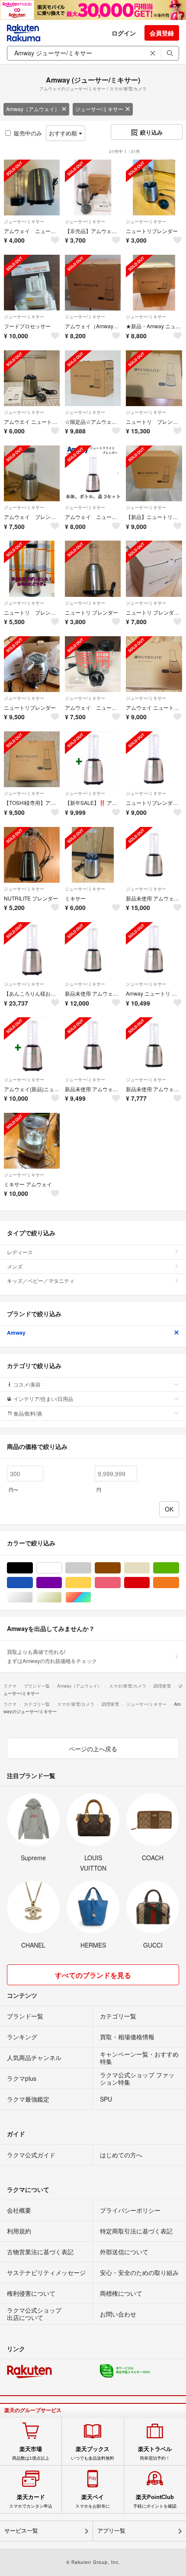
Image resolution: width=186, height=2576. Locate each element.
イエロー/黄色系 (91, 1583)
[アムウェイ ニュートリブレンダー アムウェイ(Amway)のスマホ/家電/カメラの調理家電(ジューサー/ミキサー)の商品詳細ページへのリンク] (154, 664)
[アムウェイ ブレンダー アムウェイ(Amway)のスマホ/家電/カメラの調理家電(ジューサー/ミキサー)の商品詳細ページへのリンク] (32, 473)
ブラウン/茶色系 (120, 1568)
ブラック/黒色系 (33, 1568)
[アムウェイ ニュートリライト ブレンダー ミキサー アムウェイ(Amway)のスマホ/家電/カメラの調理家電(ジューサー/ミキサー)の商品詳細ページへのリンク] (32, 187)
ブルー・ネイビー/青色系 (33, 1583)
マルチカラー (91, 1597)
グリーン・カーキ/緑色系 (179, 1568)
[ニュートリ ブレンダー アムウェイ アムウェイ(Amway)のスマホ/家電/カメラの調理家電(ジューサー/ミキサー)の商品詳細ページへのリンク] (154, 569)
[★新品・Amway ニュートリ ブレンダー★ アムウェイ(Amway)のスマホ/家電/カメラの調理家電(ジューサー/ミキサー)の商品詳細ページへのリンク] (154, 283)
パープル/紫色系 (62, 1583)
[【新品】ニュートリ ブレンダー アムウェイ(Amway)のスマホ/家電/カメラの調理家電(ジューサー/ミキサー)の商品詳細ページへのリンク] (154, 473)
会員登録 (162, 33)
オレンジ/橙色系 (179, 1583)
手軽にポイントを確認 (155, 2501)
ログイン (124, 33)
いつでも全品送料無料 (93, 2453)
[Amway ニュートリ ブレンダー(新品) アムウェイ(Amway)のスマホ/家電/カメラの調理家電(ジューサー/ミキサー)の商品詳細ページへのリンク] (154, 950)
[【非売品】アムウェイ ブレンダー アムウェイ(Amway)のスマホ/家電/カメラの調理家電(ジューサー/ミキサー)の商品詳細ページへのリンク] (93, 187)
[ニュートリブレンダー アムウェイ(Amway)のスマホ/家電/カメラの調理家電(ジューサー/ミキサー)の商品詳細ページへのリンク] (154, 187)
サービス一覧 (21, 2531)
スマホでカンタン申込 (31, 2501)
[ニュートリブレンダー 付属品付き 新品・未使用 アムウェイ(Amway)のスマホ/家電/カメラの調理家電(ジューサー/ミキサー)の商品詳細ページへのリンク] (154, 759)
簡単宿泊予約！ (155, 2453)
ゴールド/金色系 (62, 1597)
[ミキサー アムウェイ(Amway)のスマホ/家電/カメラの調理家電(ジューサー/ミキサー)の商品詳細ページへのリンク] (93, 855)
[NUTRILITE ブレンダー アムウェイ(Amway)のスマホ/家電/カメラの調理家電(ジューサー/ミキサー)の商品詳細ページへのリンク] (32, 855)
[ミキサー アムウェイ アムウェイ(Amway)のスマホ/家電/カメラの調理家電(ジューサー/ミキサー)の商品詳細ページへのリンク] (32, 1141)
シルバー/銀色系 (33, 1597)
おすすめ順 (64, 133)
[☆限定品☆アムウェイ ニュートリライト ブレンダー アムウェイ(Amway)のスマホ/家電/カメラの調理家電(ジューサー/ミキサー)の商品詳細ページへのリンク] (93, 378)
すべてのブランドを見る (93, 1975)
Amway (16, 1333)
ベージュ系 (149, 1568)
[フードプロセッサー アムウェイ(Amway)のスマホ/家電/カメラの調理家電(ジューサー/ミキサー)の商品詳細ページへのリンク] (32, 283)
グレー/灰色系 (91, 1568)
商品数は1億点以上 (31, 2453)
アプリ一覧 (111, 2531)
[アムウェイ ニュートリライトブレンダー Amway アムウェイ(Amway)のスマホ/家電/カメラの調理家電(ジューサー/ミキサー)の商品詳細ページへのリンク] (93, 473)
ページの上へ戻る (93, 1749)
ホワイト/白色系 (62, 1568)
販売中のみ (28, 133)
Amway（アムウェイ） (33, 109)
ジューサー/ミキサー (99, 109)
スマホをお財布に (93, 2501)
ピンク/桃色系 (120, 1583)
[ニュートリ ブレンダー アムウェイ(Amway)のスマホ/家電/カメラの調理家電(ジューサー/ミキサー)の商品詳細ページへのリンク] (154, 378)
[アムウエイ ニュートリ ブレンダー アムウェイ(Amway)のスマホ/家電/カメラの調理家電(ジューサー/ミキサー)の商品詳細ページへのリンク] (32, 378)
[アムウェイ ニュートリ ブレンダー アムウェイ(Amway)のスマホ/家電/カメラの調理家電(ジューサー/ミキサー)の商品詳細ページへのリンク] (93, 664)
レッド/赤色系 (149, 1583)
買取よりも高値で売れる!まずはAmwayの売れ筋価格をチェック (52, 1656)
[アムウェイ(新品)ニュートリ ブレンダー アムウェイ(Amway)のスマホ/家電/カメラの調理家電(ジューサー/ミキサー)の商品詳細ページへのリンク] (32, 1045)
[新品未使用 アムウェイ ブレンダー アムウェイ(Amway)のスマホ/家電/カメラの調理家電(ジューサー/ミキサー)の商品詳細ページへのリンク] (154, 855)
